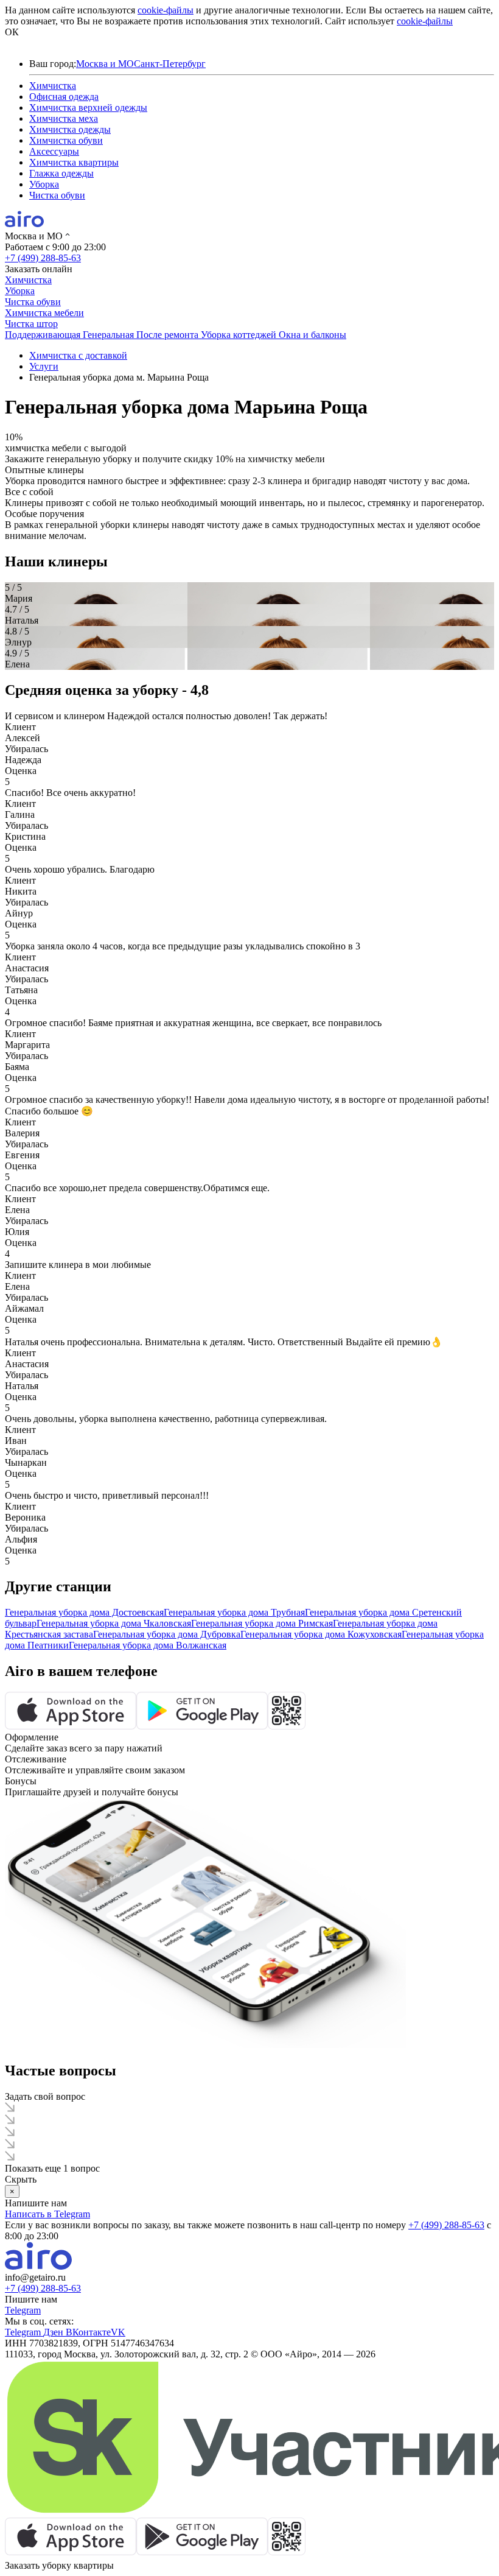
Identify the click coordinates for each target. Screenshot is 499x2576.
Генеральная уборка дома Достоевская (84, 1612)
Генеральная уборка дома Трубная (234, 1612)
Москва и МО (105, 64)
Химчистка (53, 86)
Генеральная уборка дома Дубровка (167, 1634)
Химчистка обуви (66, 140)
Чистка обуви (57, 195)
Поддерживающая (44, 335)
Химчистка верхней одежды (88, 107)
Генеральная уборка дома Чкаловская (114, 1623)
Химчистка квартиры (74, 162)
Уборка (44, 184)
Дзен (54, 2332)
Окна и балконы (312, 335)
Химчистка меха (64, 118)
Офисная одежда (64, 97)
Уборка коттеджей (240, 335)
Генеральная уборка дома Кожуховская (321, 1634)
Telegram (23, 2310)
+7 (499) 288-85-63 (43, 258)
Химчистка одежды (70, 129)
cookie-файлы (166, 10)
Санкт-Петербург (170, 64)
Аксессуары (54, 151)
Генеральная (110, 335)
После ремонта (169, 335)
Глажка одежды (61, 173)
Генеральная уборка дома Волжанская (148, 1645)
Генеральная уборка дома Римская (262, 1623)
